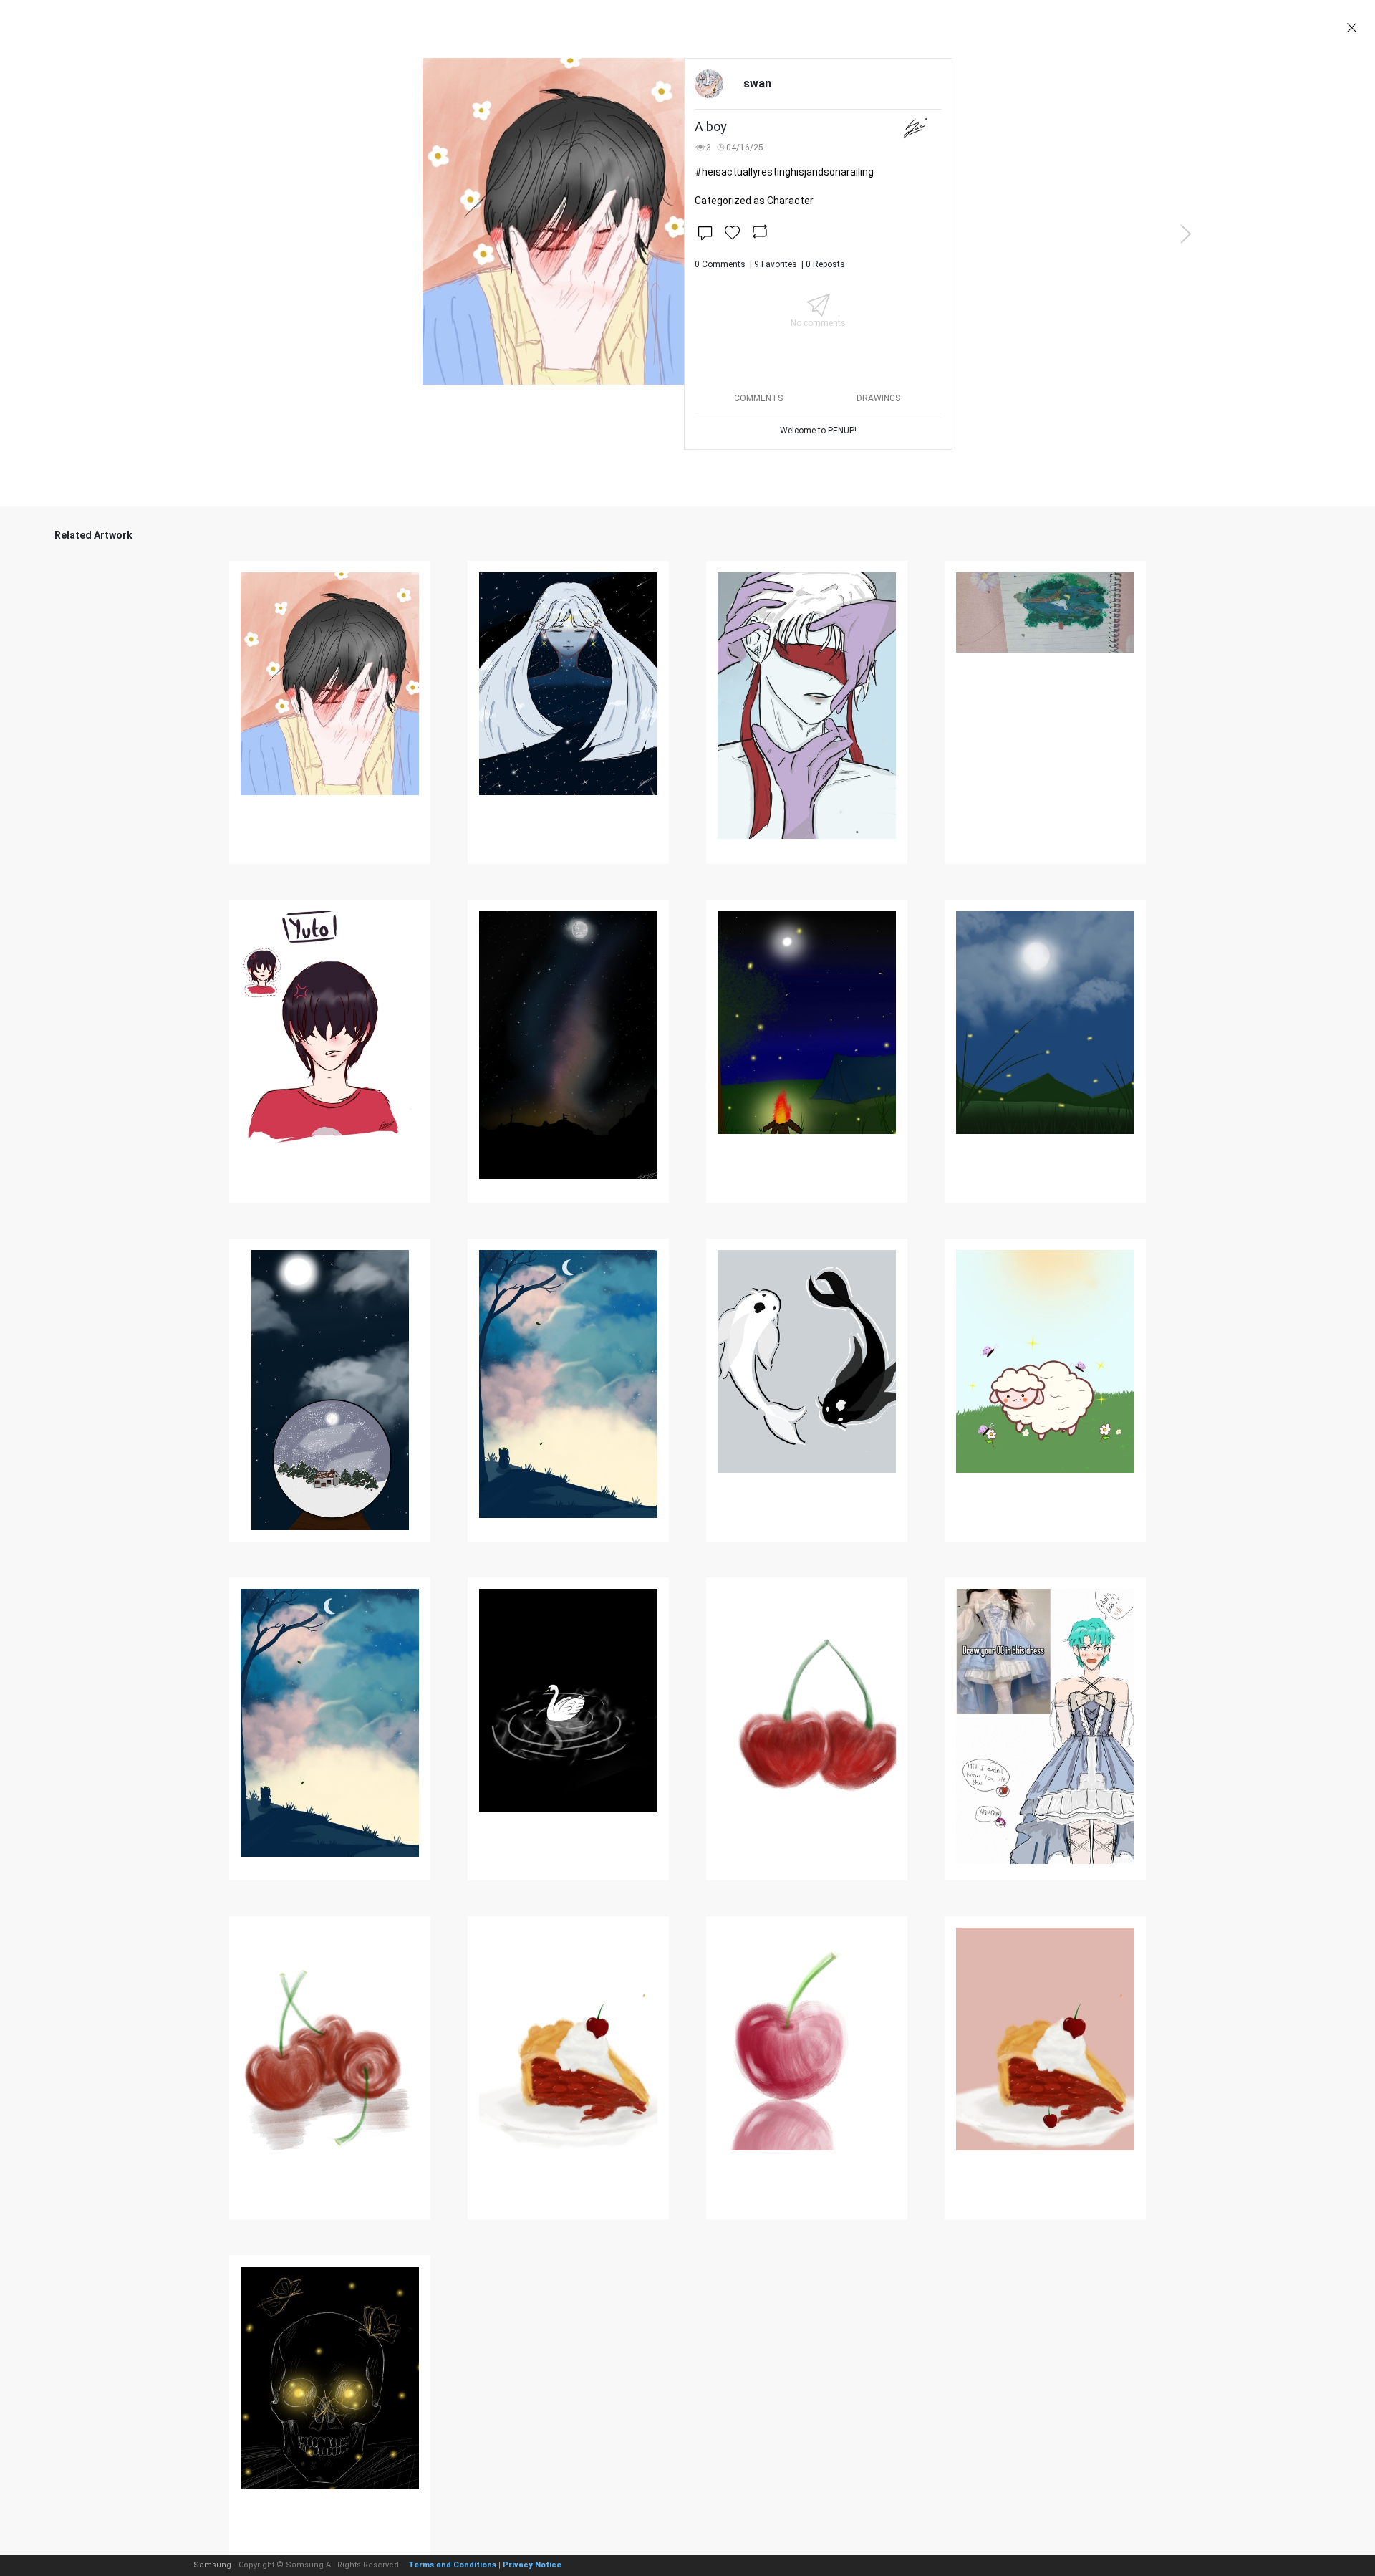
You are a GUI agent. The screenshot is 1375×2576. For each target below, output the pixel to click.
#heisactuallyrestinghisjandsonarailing (784, 172)
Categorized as (754, 201)
